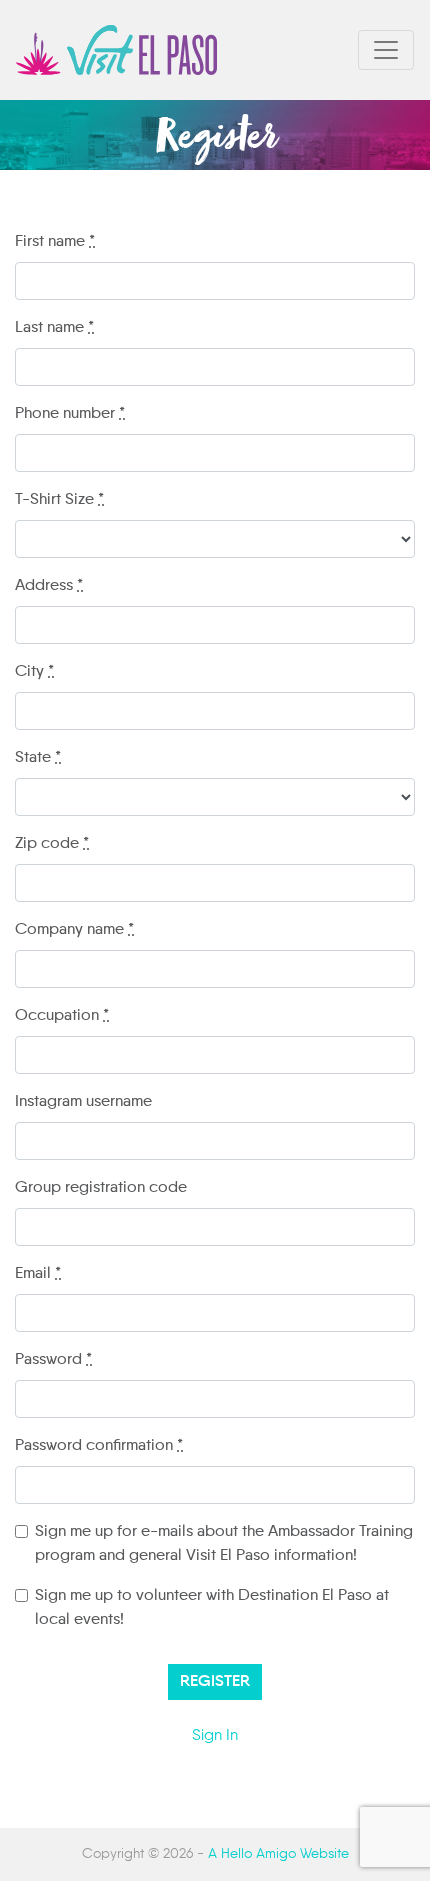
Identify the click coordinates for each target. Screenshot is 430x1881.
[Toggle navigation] (386, 50)
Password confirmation (99, 1446)
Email (38, 1274)
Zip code (52, 844)
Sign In (215, 1736)
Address (49, 586)
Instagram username (83, 1102)
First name (55, 242)
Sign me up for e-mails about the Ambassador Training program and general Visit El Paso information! (224, 1544)
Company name (74, 930)
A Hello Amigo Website (278, 1854)
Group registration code (101, 1188)
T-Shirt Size (59, 500)
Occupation (62, 1016)
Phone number (70, 414)
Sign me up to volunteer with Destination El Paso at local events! (212, 1608)
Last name (54, 328)
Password (53, 1360)
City (34, 672)
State (38, 758)
